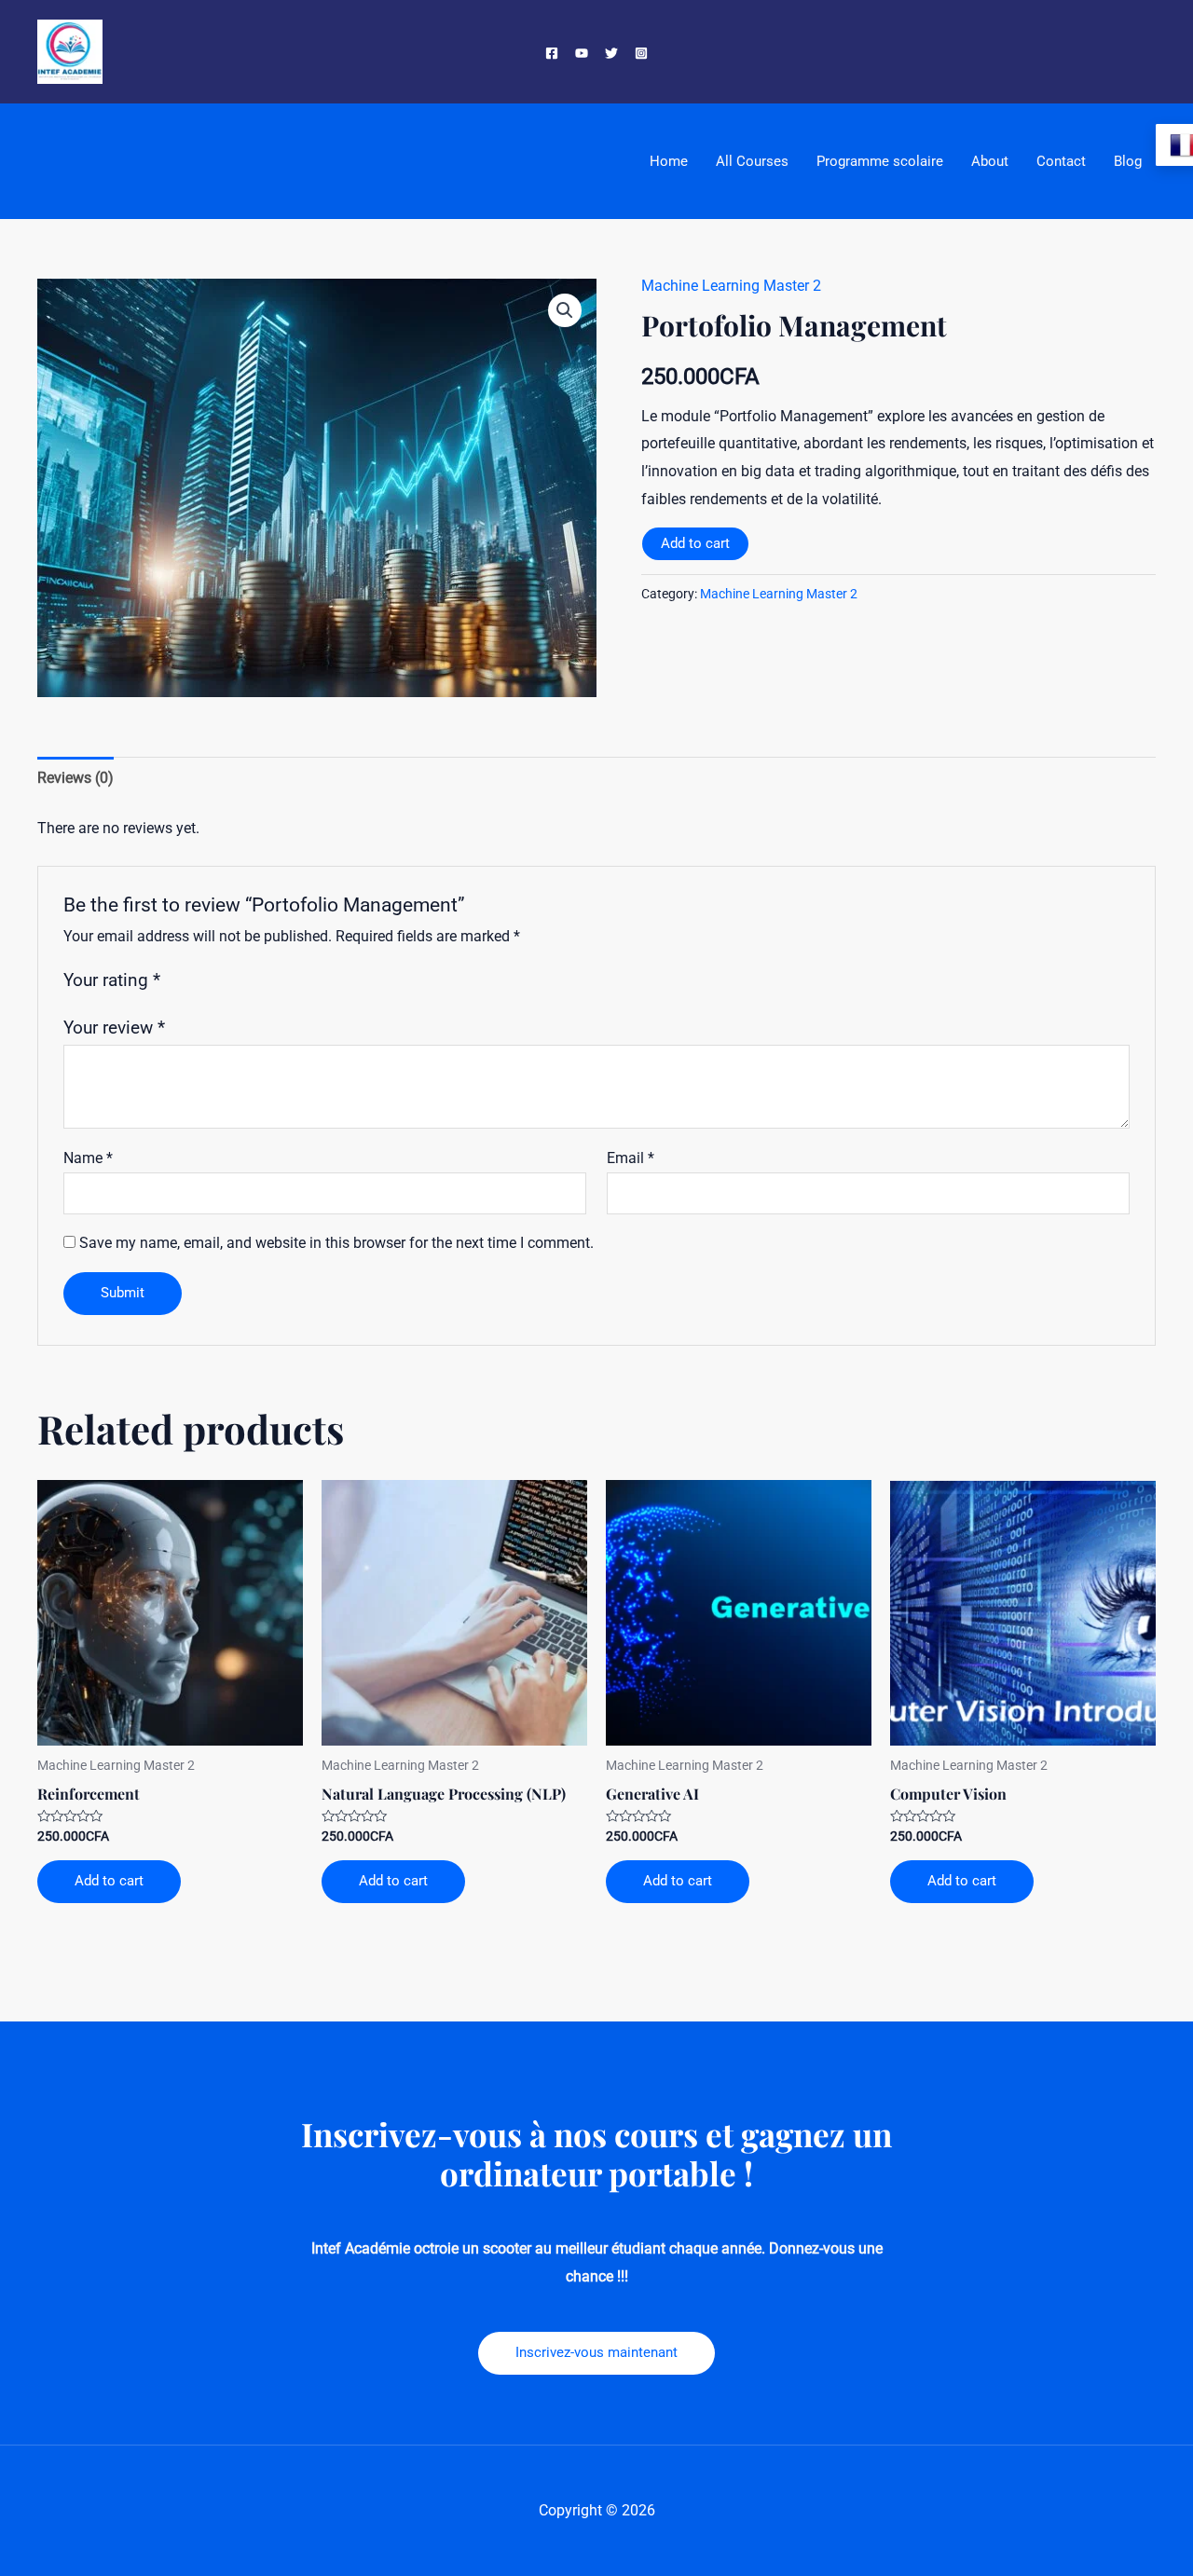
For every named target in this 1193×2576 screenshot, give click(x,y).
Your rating (112, 980)
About (990, 161)
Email (631, 1158)
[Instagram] (641, 53)
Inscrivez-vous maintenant (596, 2352)
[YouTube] (582, 53)
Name (88, 1158)
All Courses (752, 161)
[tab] (75, 778)
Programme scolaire (880, 161)
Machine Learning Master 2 (731, 286)
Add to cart (695, 543)
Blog (1128, 161)
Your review (114, 1028)
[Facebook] (552, 53)
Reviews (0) (75, 778)
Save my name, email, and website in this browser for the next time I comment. (336, 1243)
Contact (1061, 161)
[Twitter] (611, 53)
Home (669, 161)
